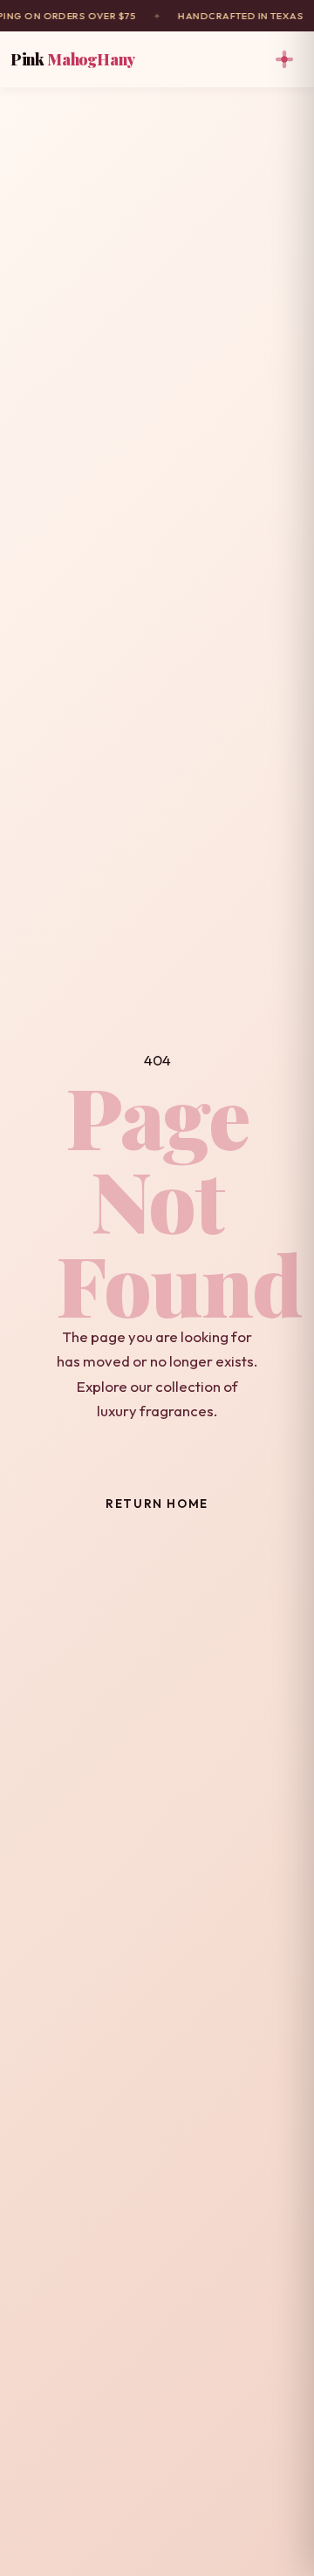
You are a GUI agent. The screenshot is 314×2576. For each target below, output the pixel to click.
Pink (73, 59)
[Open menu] (284, 59)
